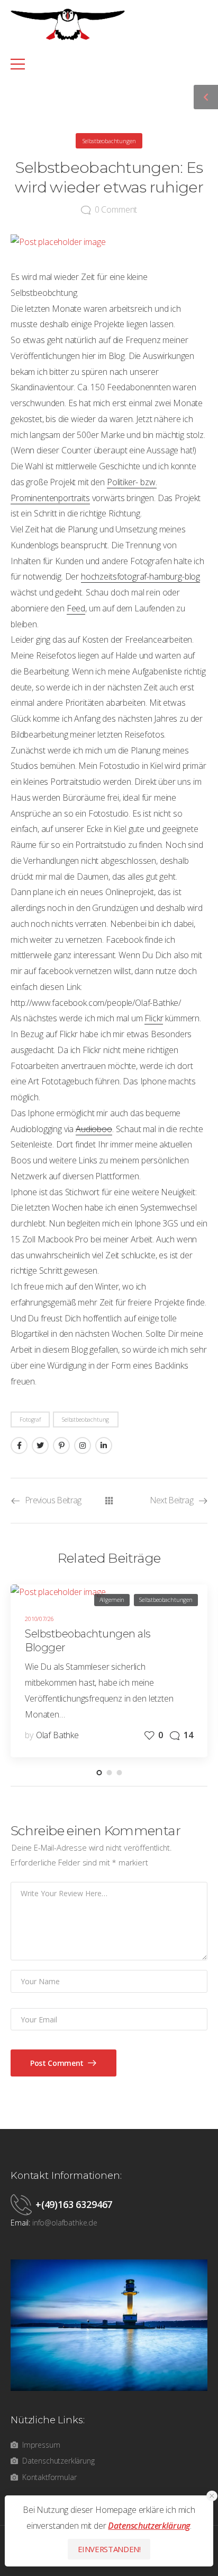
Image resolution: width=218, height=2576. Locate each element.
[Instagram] (83, 1445)
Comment (116, 209)
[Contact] (23, 2204)
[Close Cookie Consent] (212, 2496)
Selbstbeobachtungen (109, 141)
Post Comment (58, 2063)
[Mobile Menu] (103, 64)
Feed (76, 608)
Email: (20, 2223)
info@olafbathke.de (65, 2223)
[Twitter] (40, 1445)
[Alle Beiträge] (109, 1501)
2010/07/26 (39, 1619)
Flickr (154, 1018)
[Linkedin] (104, 1445)
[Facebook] (19, 1445)
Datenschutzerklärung (149, 2526)
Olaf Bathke (57, 1735)
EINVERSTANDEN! (109, 2549)
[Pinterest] (61, 1445)
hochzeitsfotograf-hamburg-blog (140, 576)
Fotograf (30, 1419)
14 (188, 1735)
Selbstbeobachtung (85, 1419)
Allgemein (112, 1600)
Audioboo (94, 1129)
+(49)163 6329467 (74, 2204)
